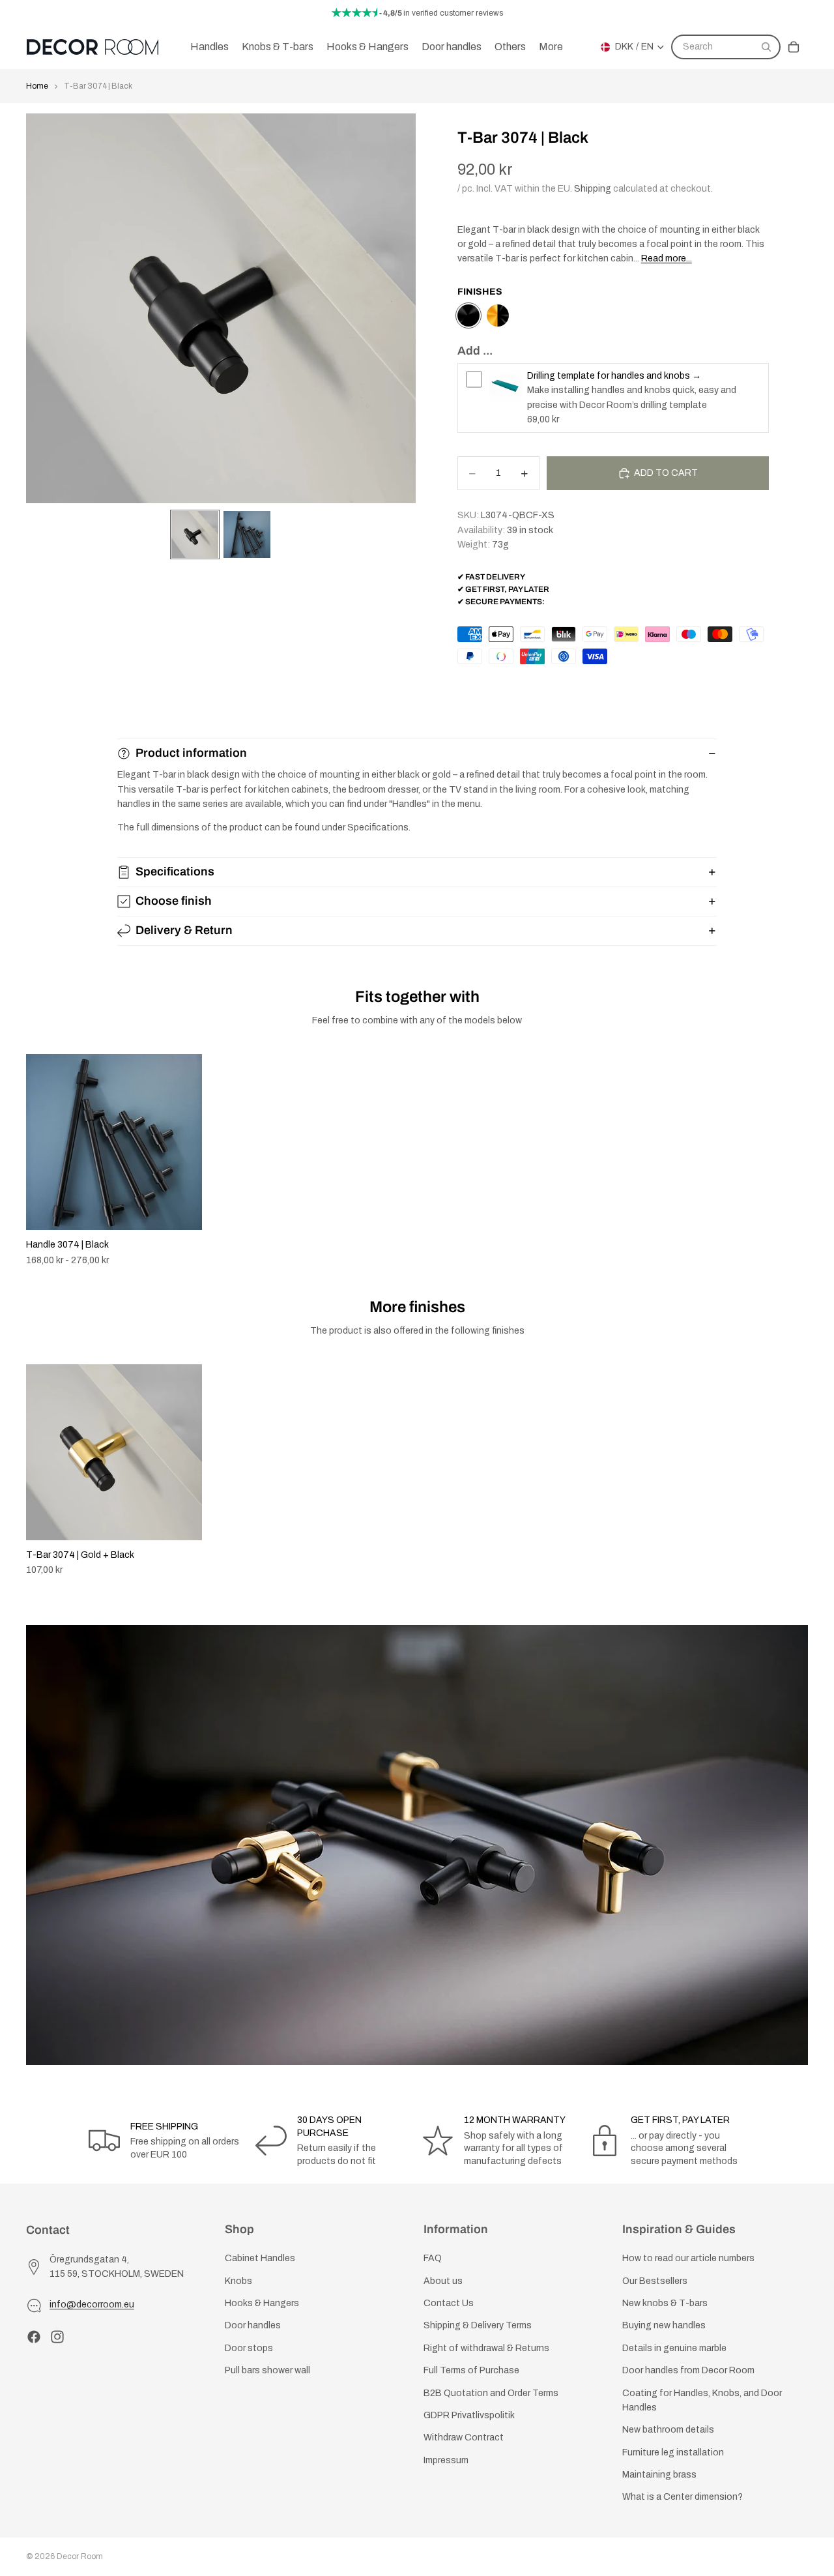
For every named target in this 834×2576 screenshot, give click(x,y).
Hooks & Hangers (262, 2303)
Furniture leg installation (673, 2452)
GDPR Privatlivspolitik (469, 2415)
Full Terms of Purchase (471, 2370)
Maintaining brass (659, 2475)
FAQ (433, 2258)
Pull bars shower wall (267, 2370)
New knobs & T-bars (665, 2303)
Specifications (175, 871)
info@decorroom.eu (92, 2305)
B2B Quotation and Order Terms (491, 2393)
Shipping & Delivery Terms (478, 2326)
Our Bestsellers (655, 2281)
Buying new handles (664, 2326)
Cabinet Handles (260, 2258)
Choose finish (174, 901)
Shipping (593, 189)
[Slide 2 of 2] (247, 534)
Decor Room (80, 2556)
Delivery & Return (184, 930)
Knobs (238, 2281)
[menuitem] (551, 47)
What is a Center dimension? (683, 2497)
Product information (191, 753)
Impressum (446, 2460)
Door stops (249, 2348)
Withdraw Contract (464, 2438)
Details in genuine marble (674, 2348)
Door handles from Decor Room (688, 2370)
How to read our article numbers (688, 2258)
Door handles (253, 2326)
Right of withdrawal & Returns (486, 2348)
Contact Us (449, 2303)
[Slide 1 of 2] (195, 534)
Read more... (667, 258)
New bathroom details (668, 2430)
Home (37, 86)
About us (443, 2281)
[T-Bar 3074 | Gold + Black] (498, 315)
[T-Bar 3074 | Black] (468, 315)
